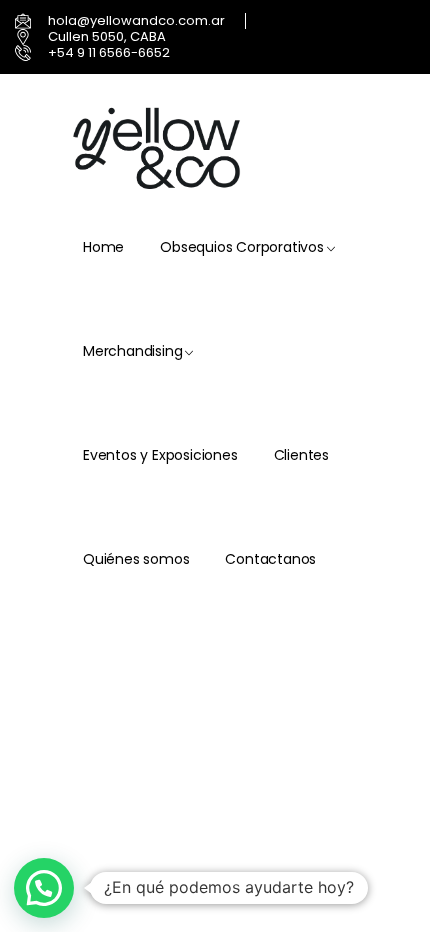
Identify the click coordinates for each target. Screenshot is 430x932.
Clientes (301, 455)
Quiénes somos (136, 559)
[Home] (158, 149)
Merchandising (132, 351)
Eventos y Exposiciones (160, 455)
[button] (44, 888)
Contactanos (270, 559)
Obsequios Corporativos (242, 247)
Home (103, 247)
